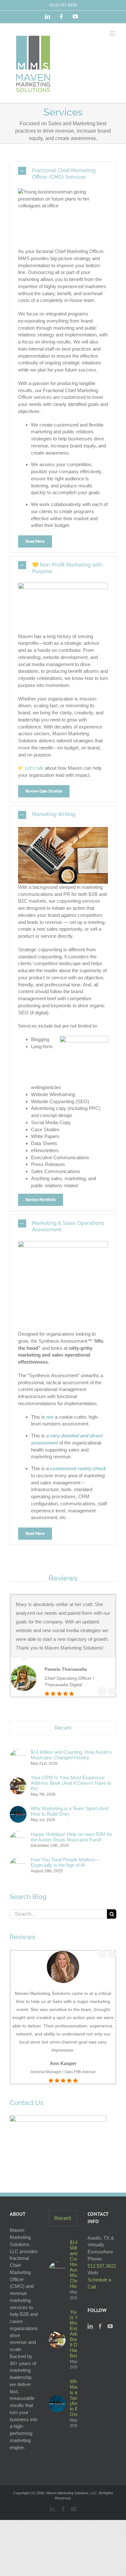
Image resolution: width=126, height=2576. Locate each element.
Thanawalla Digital (63, 1685)
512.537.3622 (102, 2266)
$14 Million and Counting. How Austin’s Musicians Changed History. (71, 1755)
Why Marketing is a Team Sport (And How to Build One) (69, 1811)
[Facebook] (100, 2326)
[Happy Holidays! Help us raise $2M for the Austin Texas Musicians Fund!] (18, 1835)
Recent (63, 1728)
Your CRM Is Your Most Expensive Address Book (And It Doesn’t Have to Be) (71, 1783)
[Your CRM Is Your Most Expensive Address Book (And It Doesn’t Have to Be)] (18, 1781)
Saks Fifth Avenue (80, 2072)
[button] (63, 174)
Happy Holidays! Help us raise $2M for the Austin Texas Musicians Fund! (71, 1837)
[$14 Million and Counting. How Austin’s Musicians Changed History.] (18, 1753)
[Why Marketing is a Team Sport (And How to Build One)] (18, 1809)
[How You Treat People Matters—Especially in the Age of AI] (18, 1861)
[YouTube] (110, 2326)
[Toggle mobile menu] (113, 33)
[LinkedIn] (90, 2326)
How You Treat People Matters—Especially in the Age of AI (65, 1862)
